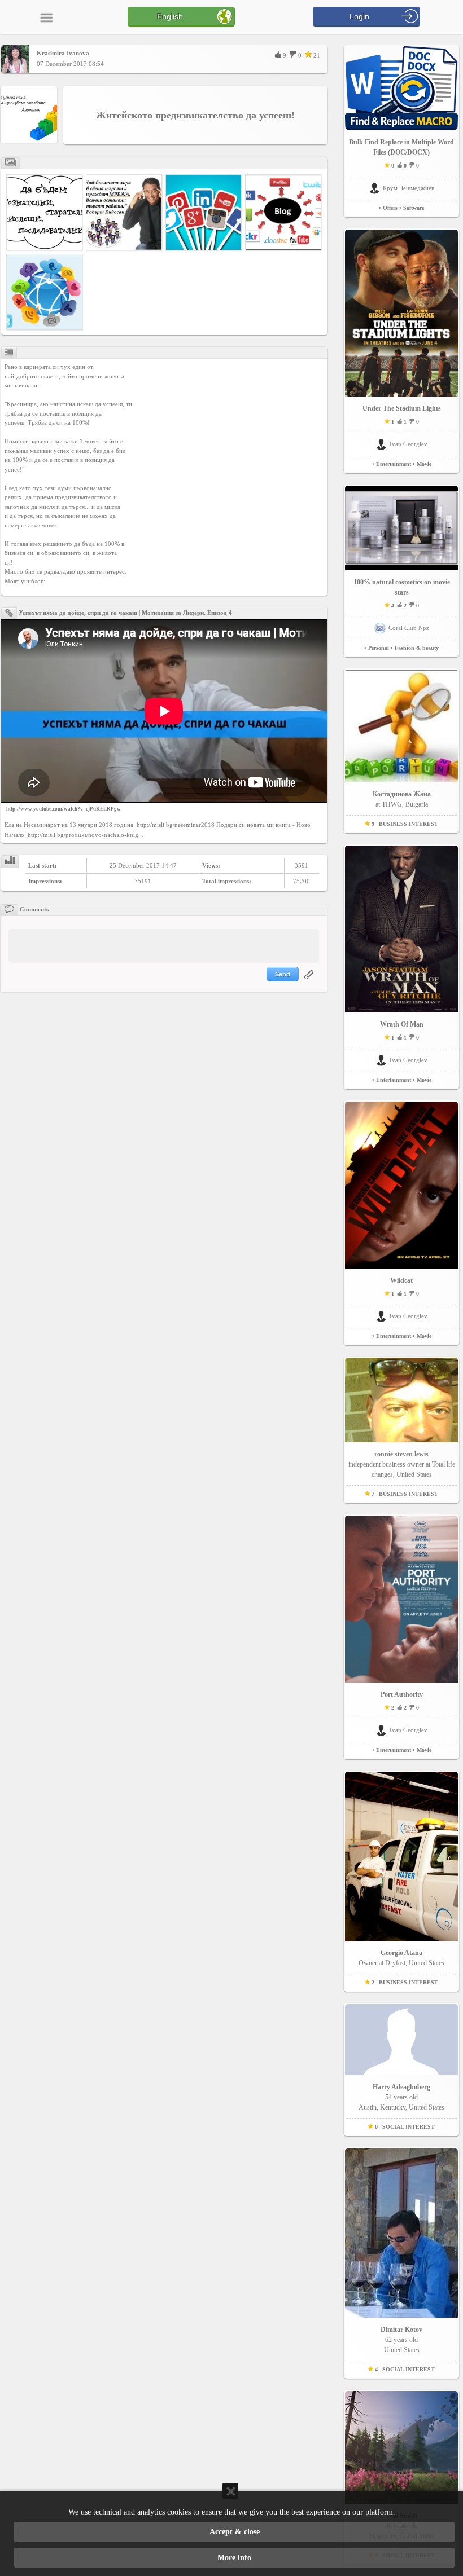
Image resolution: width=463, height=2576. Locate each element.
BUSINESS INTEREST (409, 824)
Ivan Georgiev (409, 444)
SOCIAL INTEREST (409, 2127)
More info (234, 2558)
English (170, 16)
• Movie (422, 464)
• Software (412, 208)
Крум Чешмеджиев (409, 188)
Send (283, 974)
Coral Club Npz (409, 628)
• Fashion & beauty (415, 648)
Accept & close (235, 2532)
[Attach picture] (310, 981)
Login (359, 16)
